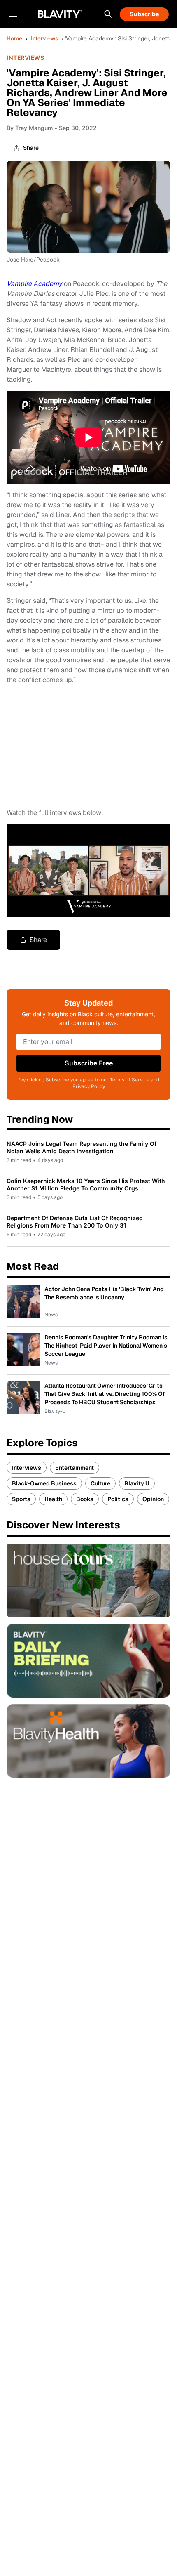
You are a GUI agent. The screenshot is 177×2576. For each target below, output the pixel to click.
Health (53, 1499)
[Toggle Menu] (13, 14)
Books (85, 1499)
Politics (118, 1499)
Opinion (153, 1499)
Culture (100, 1483)
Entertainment (75, 1468)
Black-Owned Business (44, 1483)
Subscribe (144, 14)
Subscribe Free (89, 1063)
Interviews (44, 38)
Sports (21, 1499)
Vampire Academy (34, 284)
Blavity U (137, 1483)
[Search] (108, 14)
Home (14, 38)
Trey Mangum (34, 128)
